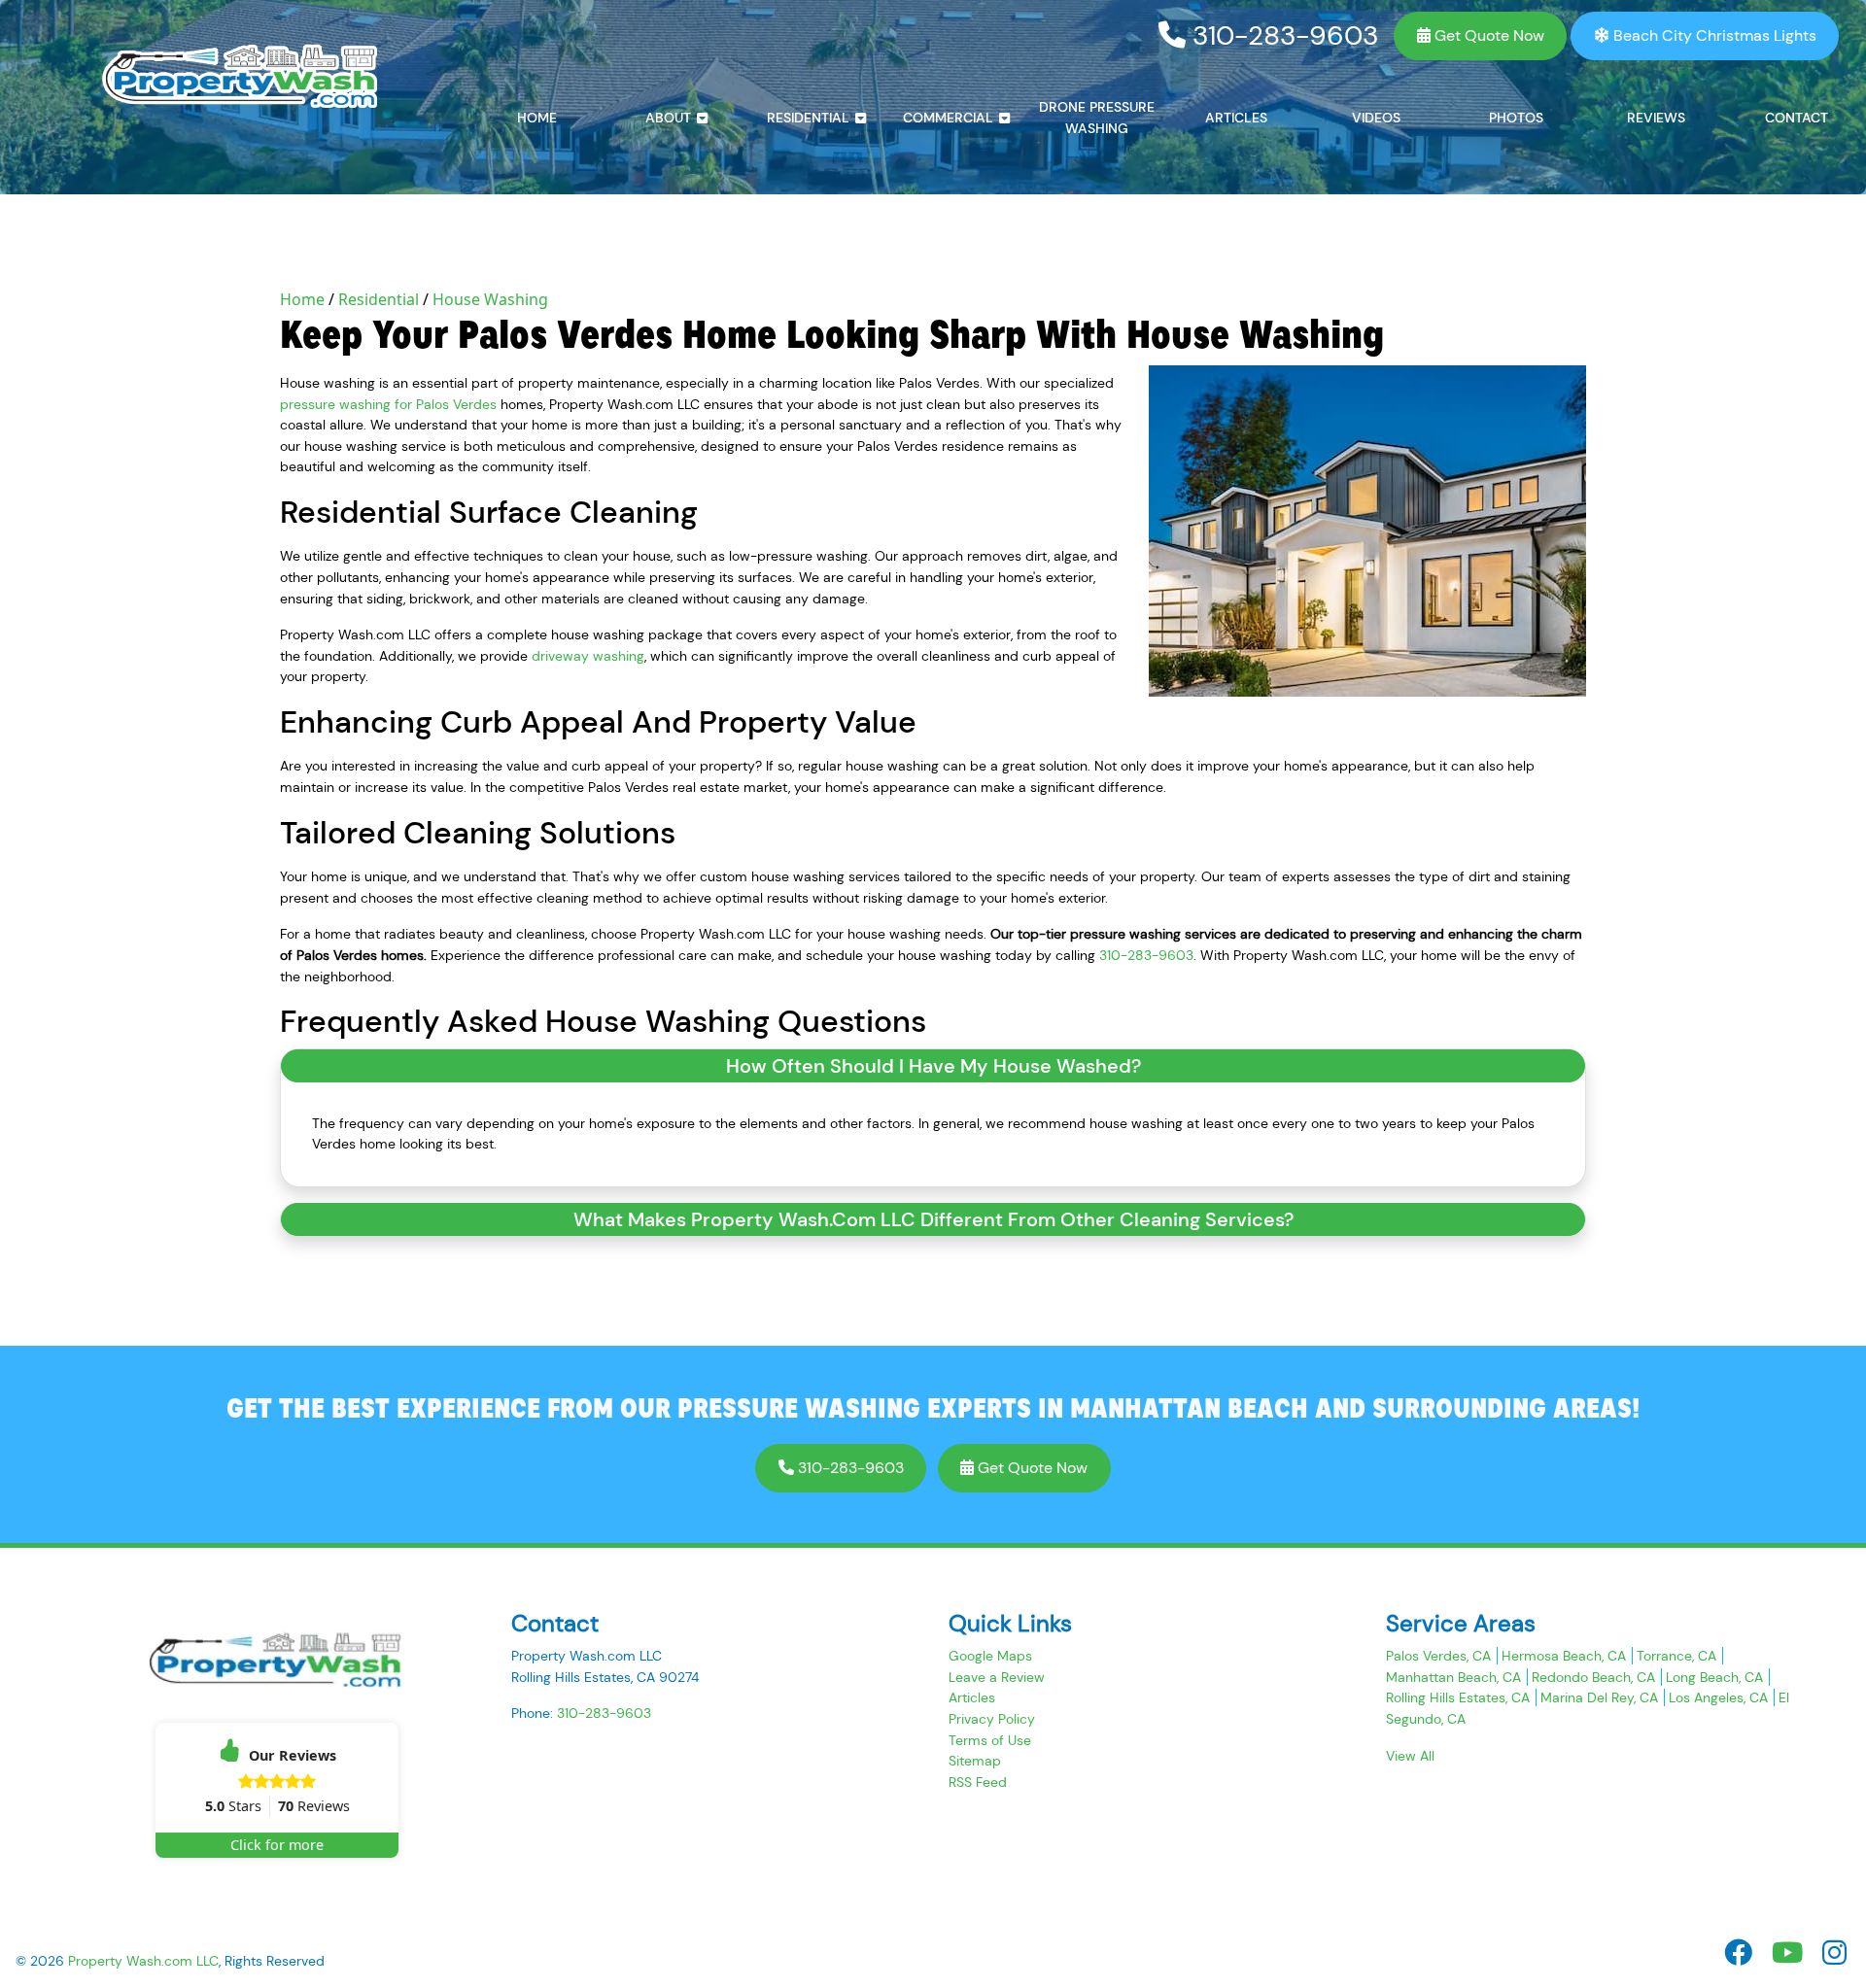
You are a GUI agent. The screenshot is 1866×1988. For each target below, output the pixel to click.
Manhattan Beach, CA (1453, 1677)
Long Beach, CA (1714, 1677)
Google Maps (990, 1656)
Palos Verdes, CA (1438, 1656)
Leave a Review (997, 1677)
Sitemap (975, 1761)
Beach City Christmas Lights (1713, 35)
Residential (379, 299)
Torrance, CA (1676, 1656)
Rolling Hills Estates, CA (1458, 1697)
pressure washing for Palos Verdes (388, 404)
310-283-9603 (1282, 35)
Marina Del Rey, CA (1599, 1697)
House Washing (490, 299)
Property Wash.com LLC (143, 1961)
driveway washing (588, 656)
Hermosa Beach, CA (1564, 1656)
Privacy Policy (992, 1719)
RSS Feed (978, 1782)
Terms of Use (990, 1740)
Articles (972, 1697)
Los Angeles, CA (1718, 1697)
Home (302, 299)
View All (1410, 1756)
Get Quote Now (1487, 35)
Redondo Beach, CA (1593, 1677)
